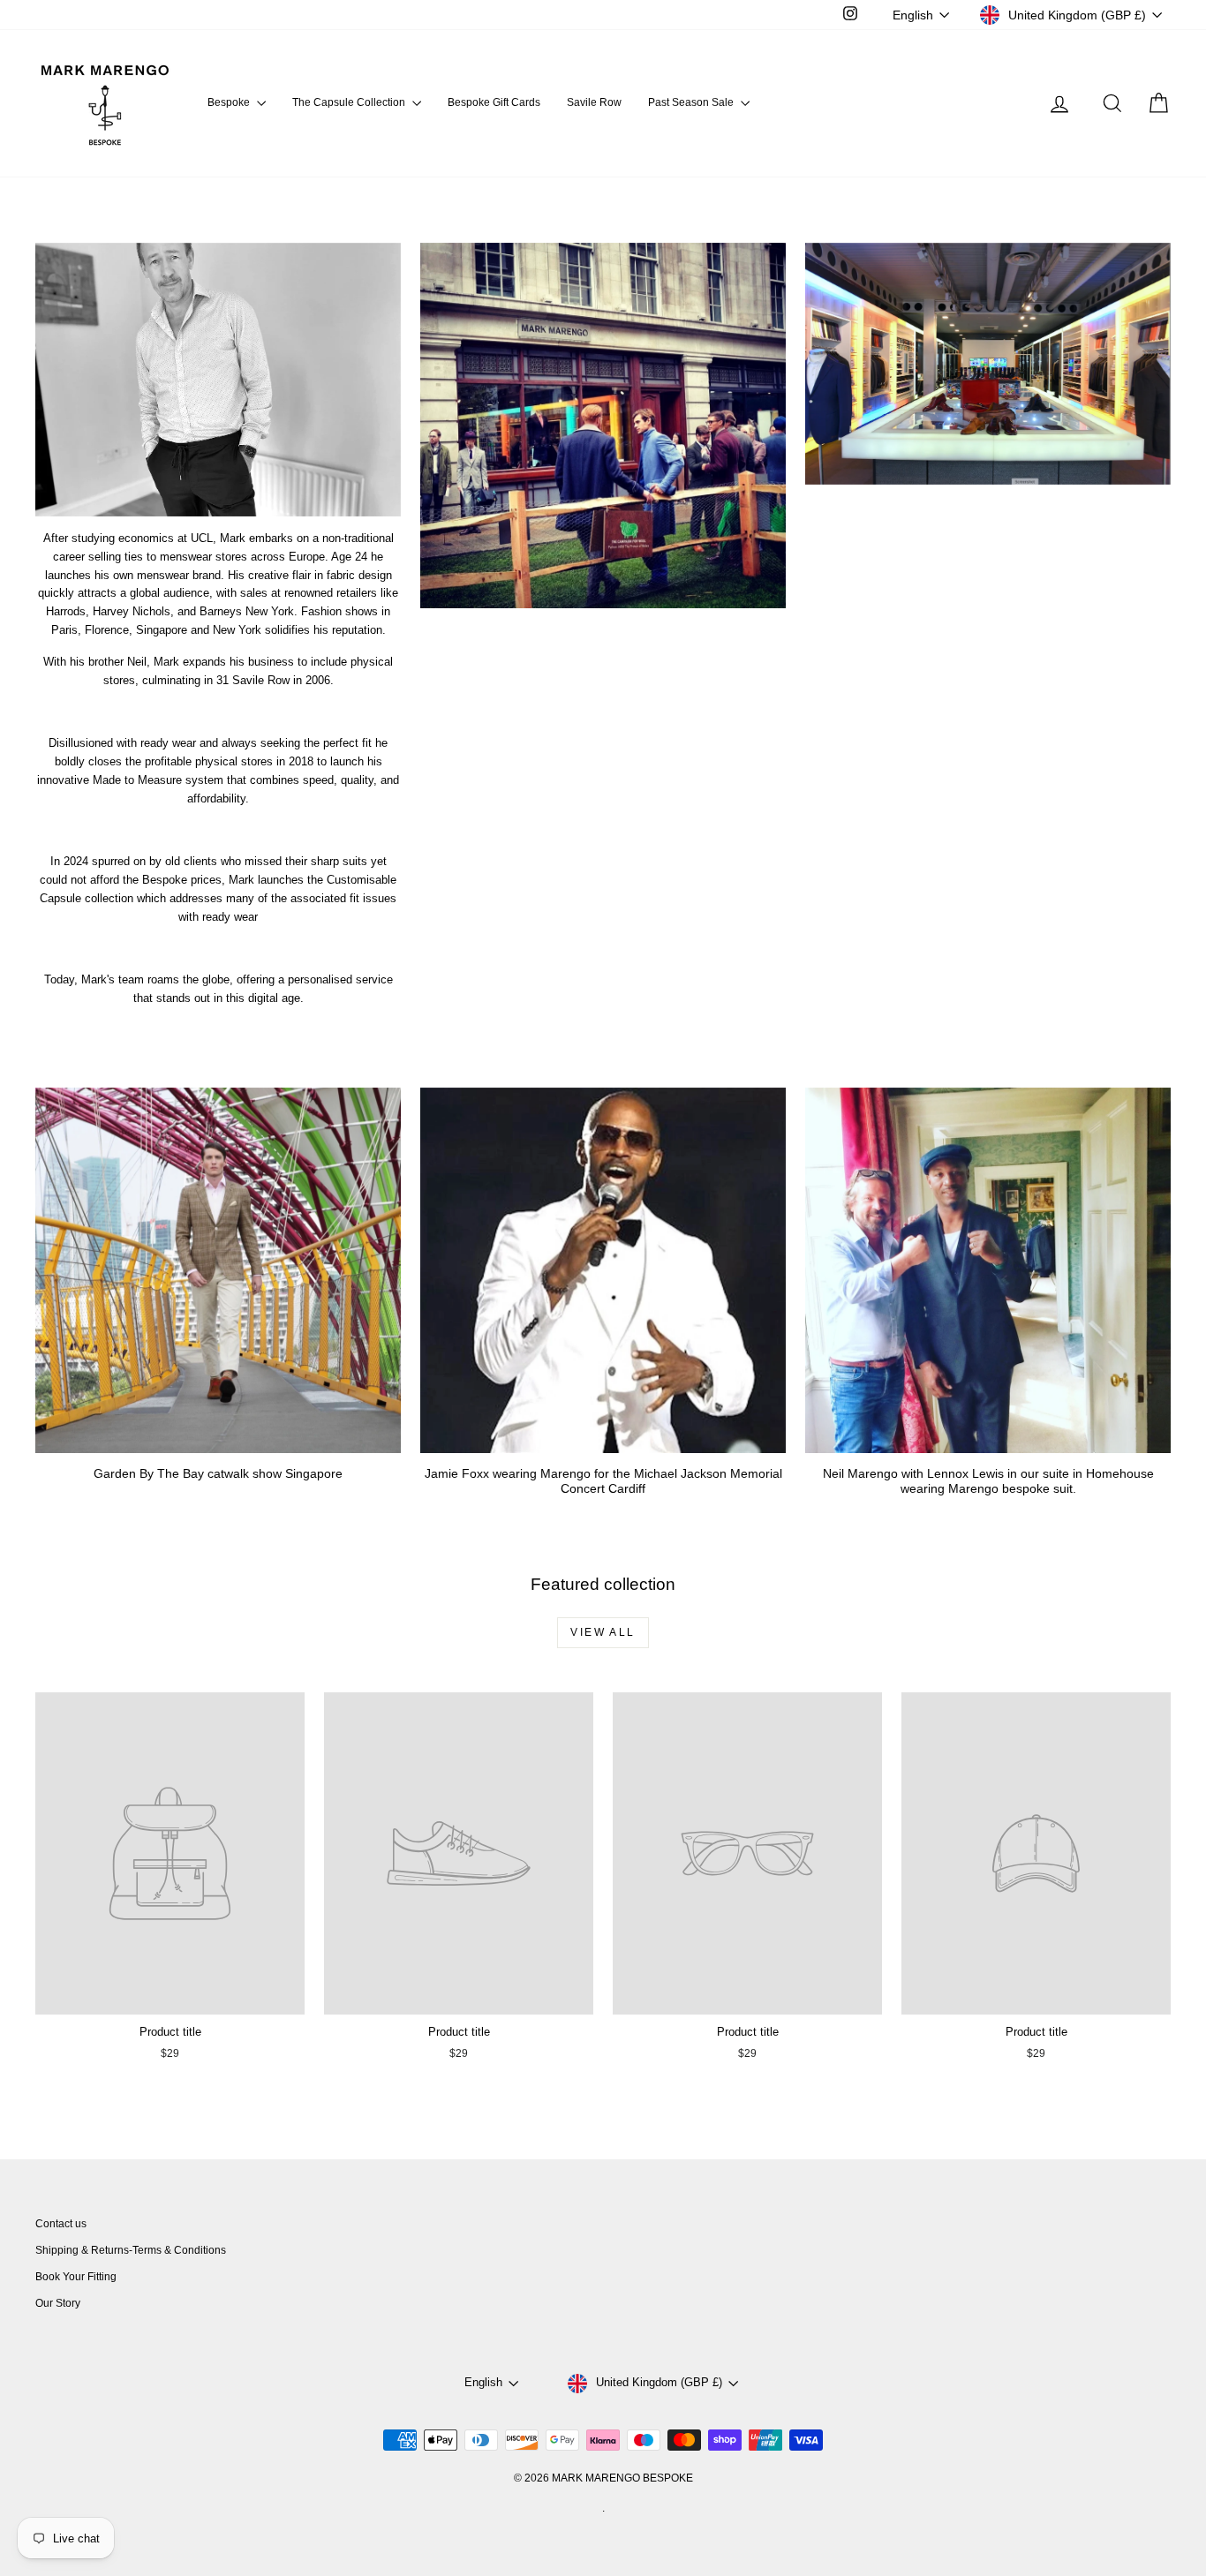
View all (603, 1632)
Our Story (58, 2303)
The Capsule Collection (350, 102)
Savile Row (594, 102)
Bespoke (230, 102)
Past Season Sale (692, 102)
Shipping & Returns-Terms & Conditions (131, 2250)
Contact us (61, 2224)
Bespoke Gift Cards (494, 102)
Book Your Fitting (76, 2277)
